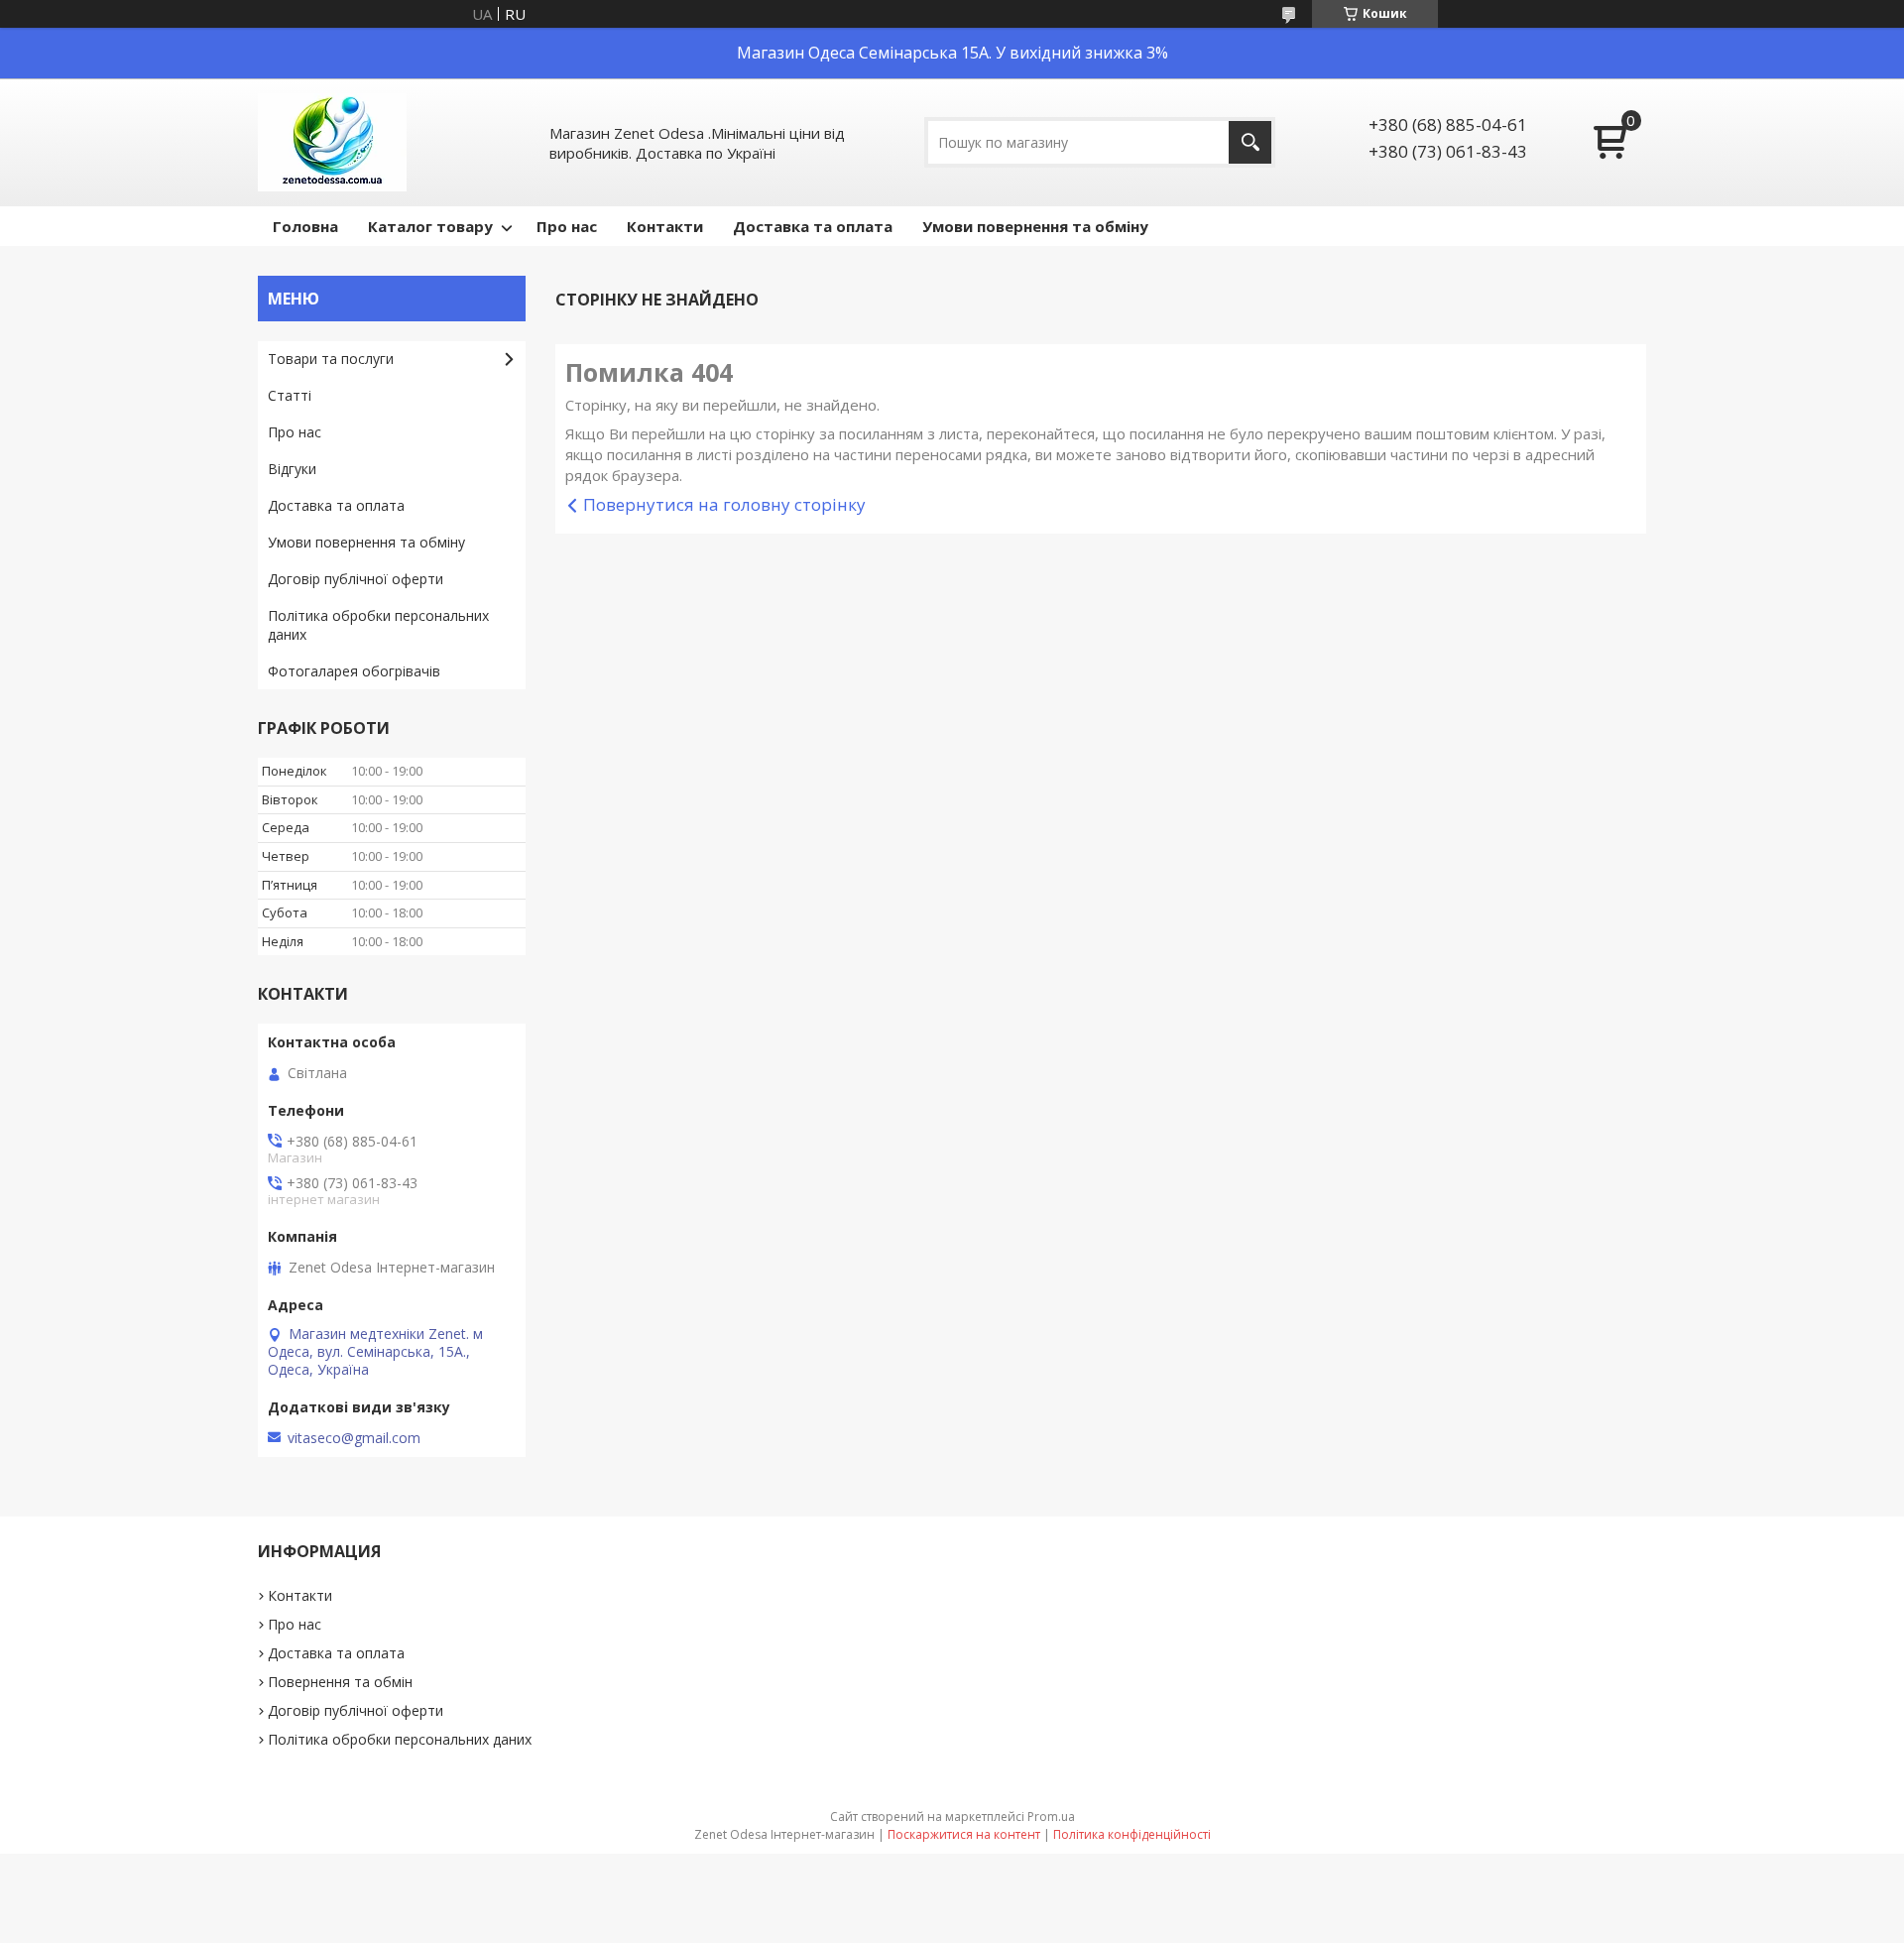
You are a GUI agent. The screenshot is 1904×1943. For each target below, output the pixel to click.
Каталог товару (430, 226)
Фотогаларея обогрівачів (354, 671)
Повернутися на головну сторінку (724, 504)
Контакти (665, 226)
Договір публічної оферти (356, 579)
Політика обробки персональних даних (378, 625)
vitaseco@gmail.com (354, 1438)
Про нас (567, 226)
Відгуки (292, 469)
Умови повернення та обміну (1035, 226)
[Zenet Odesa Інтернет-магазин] (332, 142)
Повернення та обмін (340, 1682)
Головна (305, 226)
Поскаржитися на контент (964, 1834)
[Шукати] (1250, 142)
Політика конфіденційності (1132, 1834)
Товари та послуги (331, 359)
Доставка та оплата (813, 226)
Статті (290, 395)
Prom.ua (1051, 1817)
